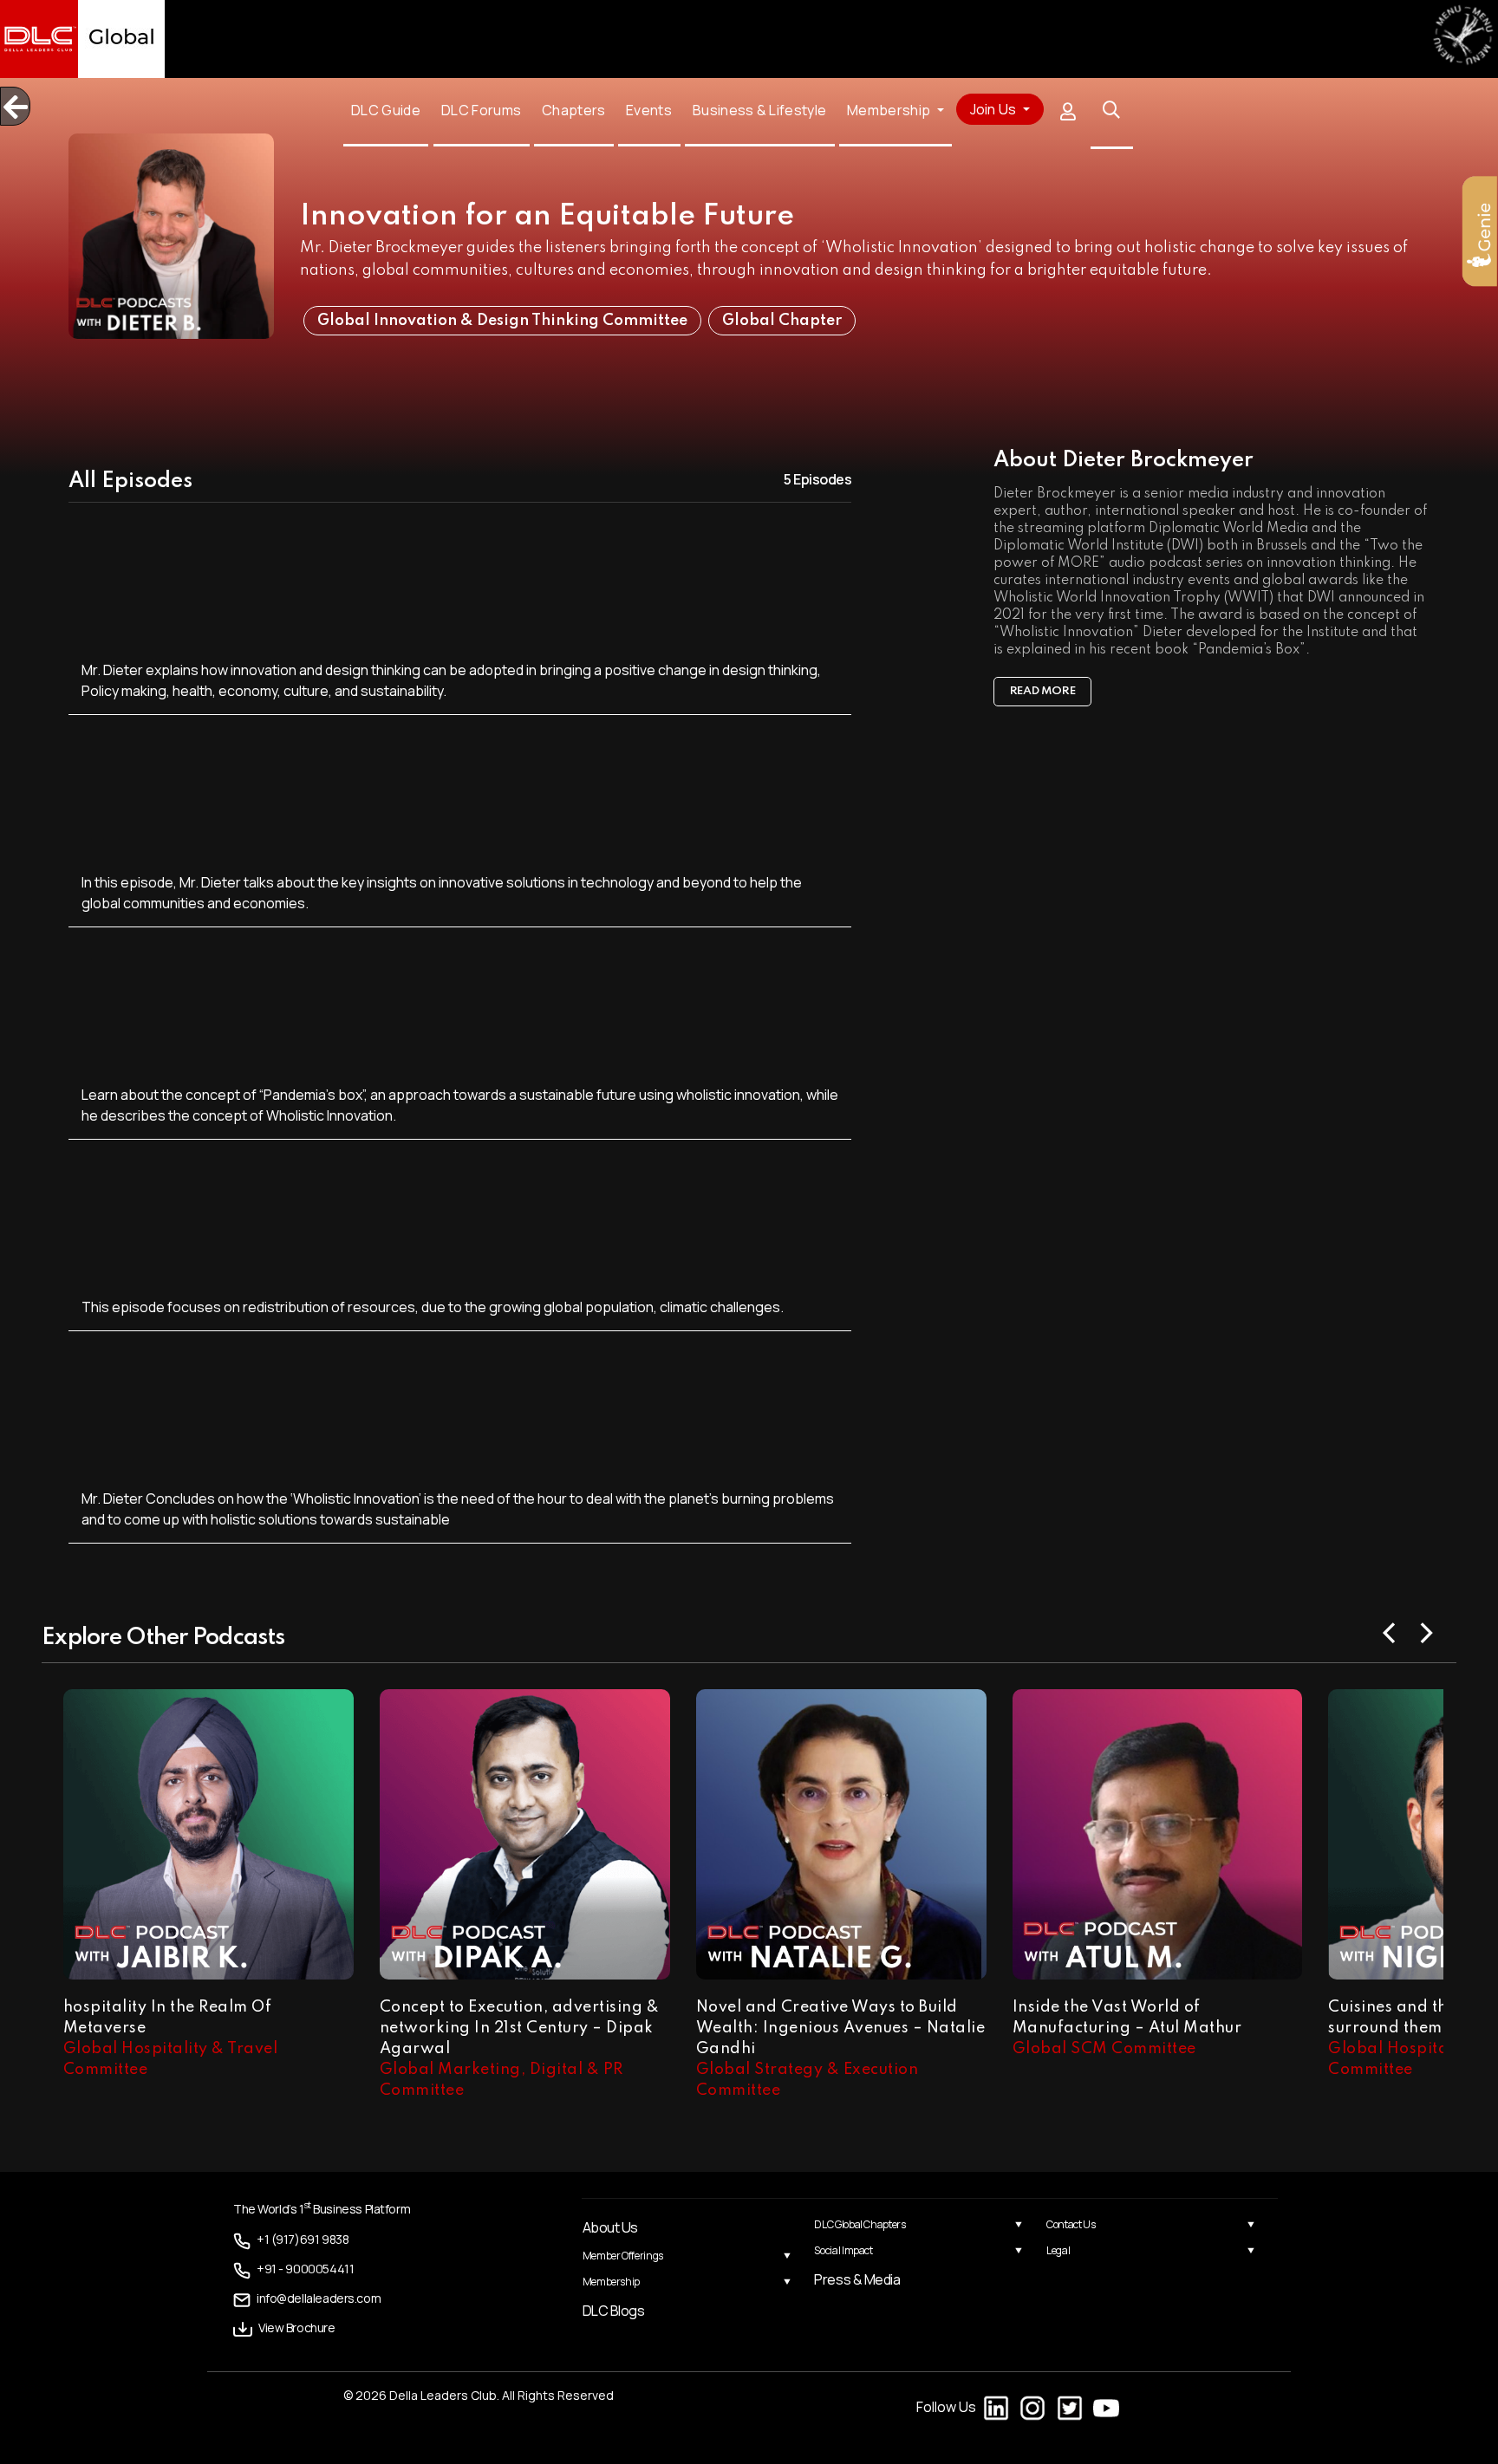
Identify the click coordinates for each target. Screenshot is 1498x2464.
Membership (611, 2282)
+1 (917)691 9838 (293, 2239)
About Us (610, 2227)
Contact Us (1071, 2224)
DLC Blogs (614, 2311)
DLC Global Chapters (860, 2224)
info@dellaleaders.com (304, 2296)
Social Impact (843, 2250)
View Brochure (288, 2325)
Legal (1058, 2250)
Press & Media (857, 2279)
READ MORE (1043, 691)
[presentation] (1390, 1631)
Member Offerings (623, 2256)
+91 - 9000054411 (293, 2268)
